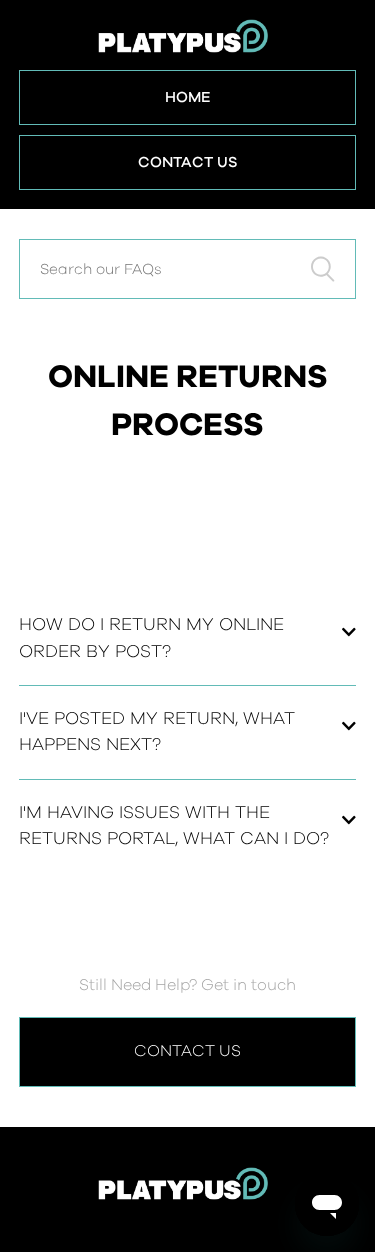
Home (188, 97)
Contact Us (188, 162)
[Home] (188, 1195)
